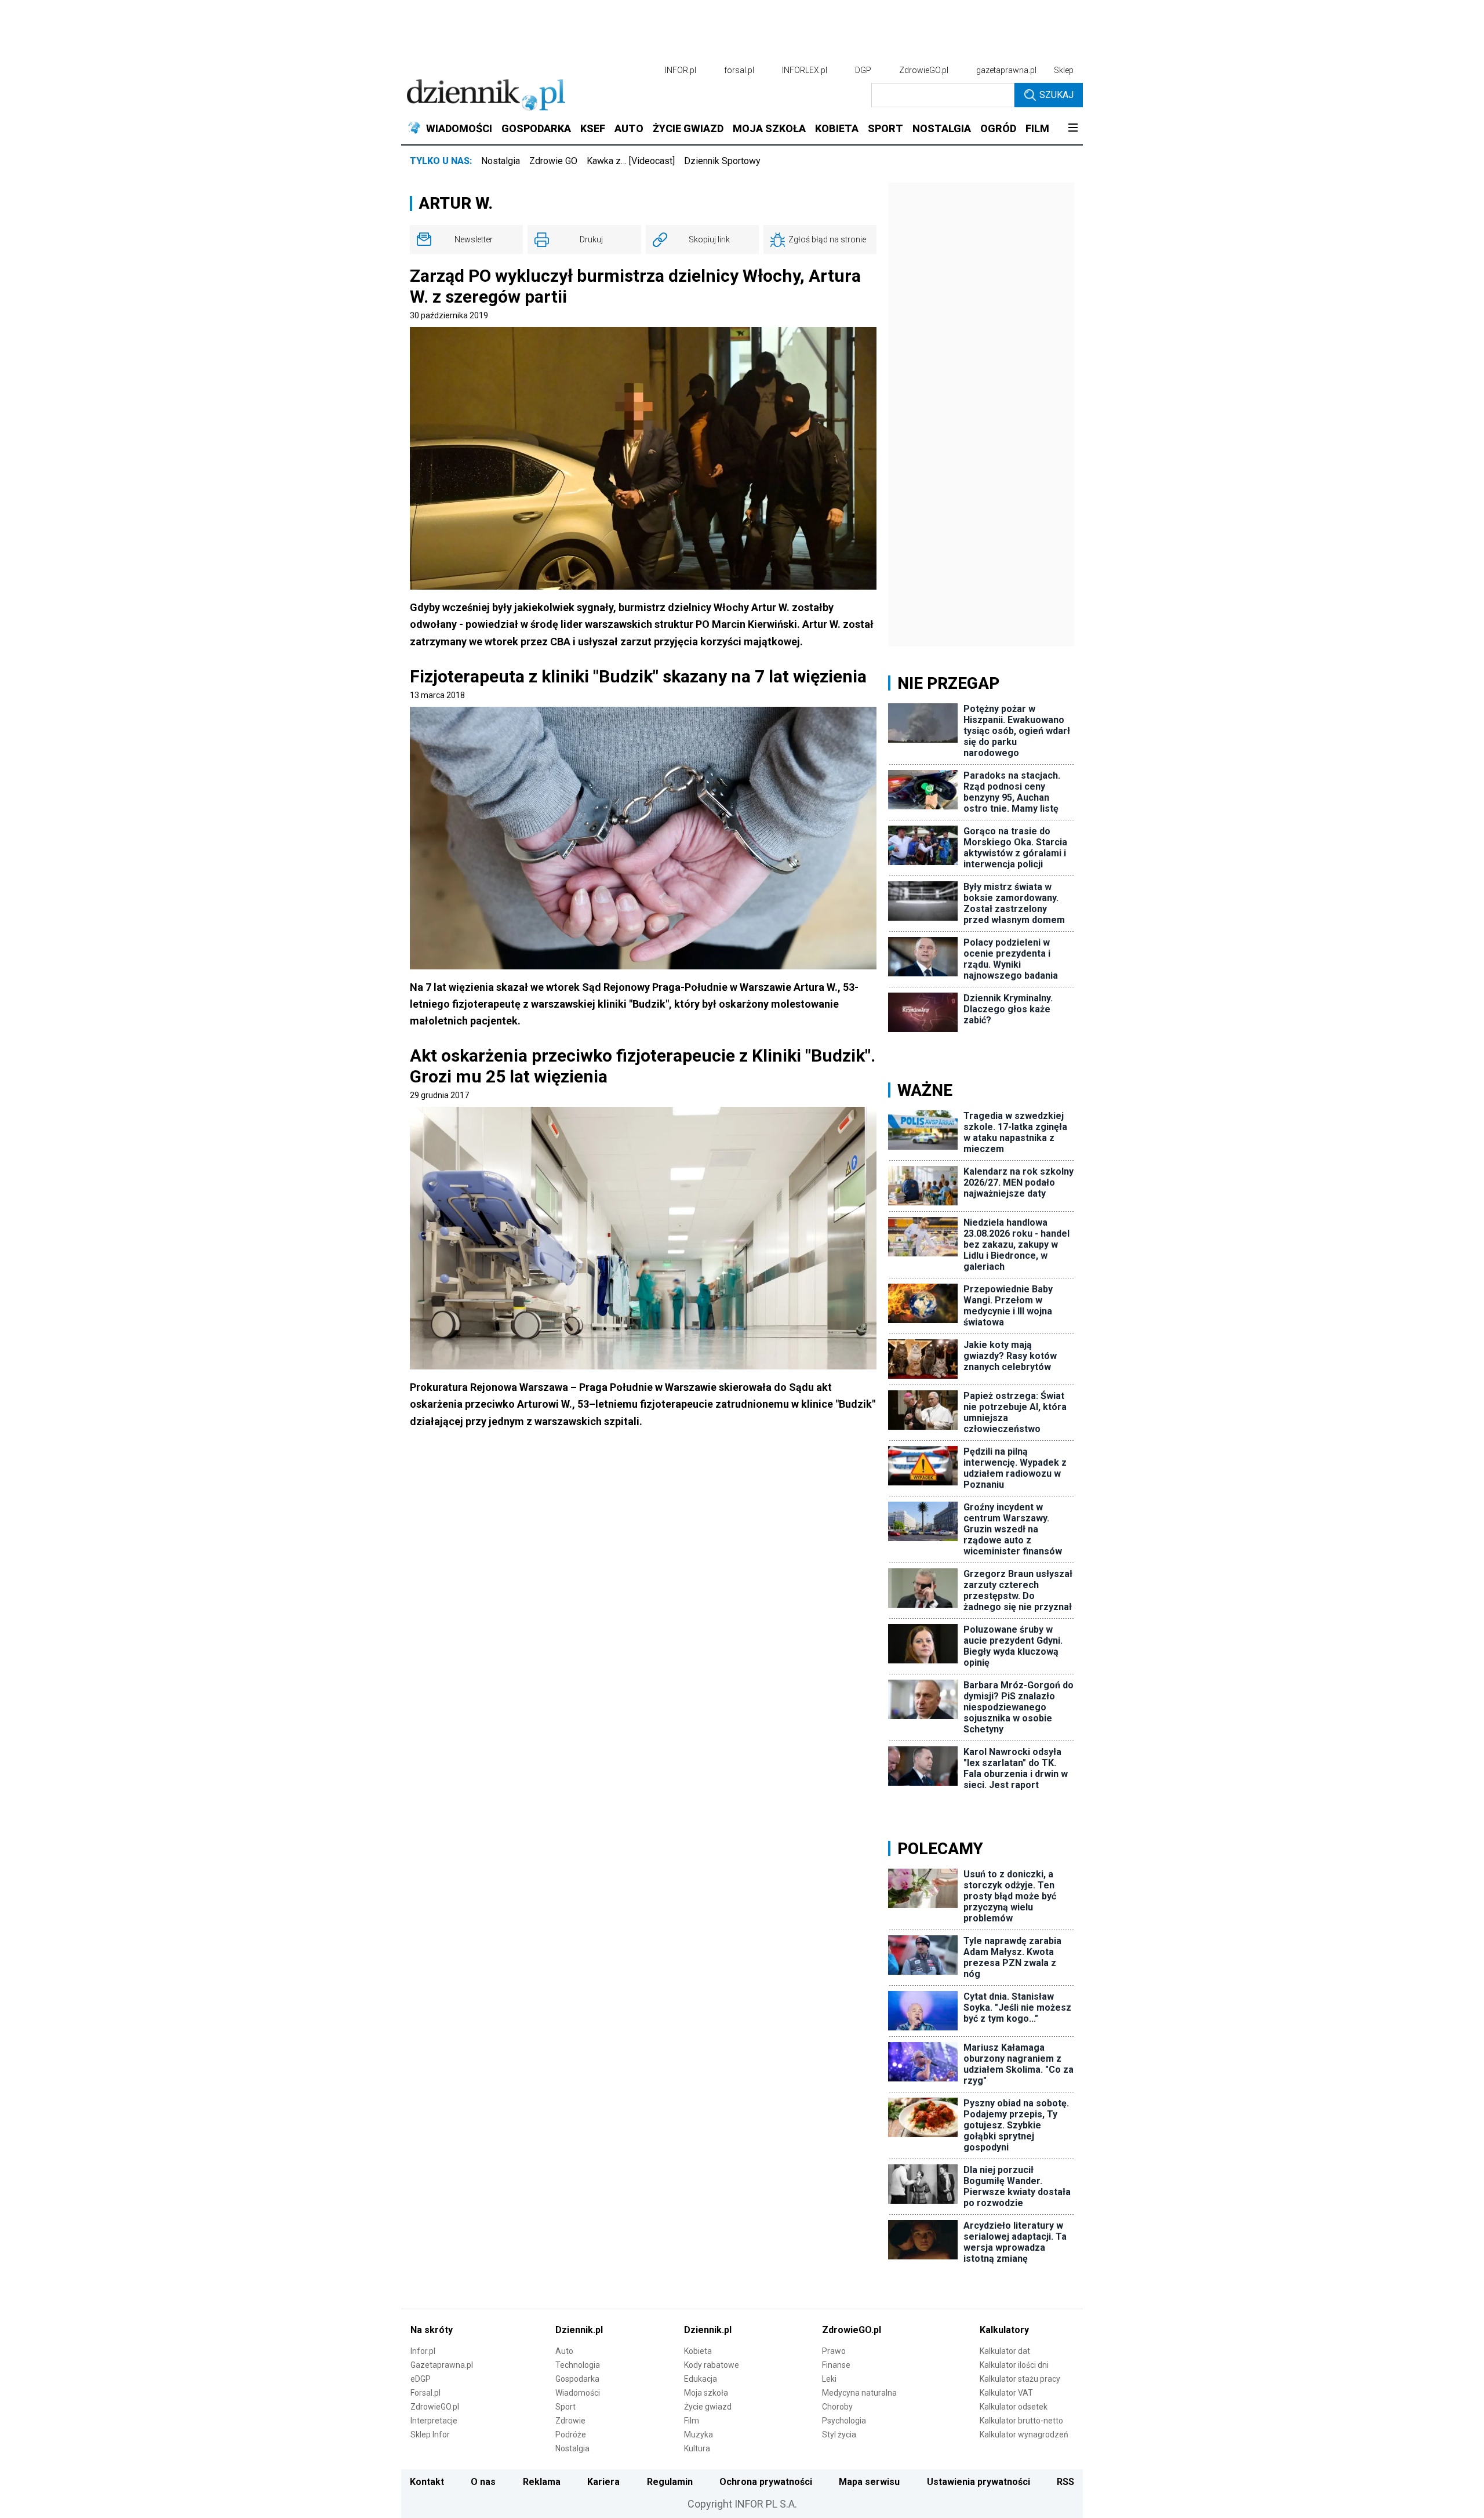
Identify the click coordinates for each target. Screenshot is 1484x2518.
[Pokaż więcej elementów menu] (1073, 129)
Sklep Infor (430, 2435)
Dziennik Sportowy (722, 161)
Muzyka (699, 2435)
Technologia (578, 2365)
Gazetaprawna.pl (442, 2365)
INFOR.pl (681, 70)
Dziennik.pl (579, 2330)
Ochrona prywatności (766, 2482)
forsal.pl (739, 70)
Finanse (836, 2365)
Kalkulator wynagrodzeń (1024, 2435)
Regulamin (670, 2482)
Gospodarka (577, 2379)
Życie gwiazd (708, 2407)
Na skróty (432, 2330)
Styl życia (839, 2435)
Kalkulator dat (1005, 2351)
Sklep (1064, 70)
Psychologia (844, 2421)
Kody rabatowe (712, 2365)
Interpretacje (434, 2421)
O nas (483, 2482)
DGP (863, 70)
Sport (565, 2407)
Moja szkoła (706, 2393)
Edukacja (701, 2379)
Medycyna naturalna (859, 2393)
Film (692, 2421)
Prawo (834, 2351)
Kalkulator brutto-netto (1021, 2421)
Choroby (837, 2407)
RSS (1065, 2482)
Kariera (603, 2482)
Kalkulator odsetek (1014, 2407)
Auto (564, 2351)
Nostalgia (501, 161)
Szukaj (1056, 95)
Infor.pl (423, 2351)
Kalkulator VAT (1006, 2393)
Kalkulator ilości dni (1014, 2365)
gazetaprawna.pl (1006, 70)
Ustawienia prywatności (979, 2482)
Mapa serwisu (869, 2482)
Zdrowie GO (553, 161)
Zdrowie (570, 2421)
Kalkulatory (1004, 2330)
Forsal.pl (425, 2393)
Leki (829, 2379)
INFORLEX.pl (805, 70)
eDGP (421, 2379)
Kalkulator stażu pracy (1020, 2379)
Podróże (571, 2435)
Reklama (542, 2482)
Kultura (697, 2448)
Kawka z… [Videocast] (631, 161)
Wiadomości (578, 2393)
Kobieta (698, 2351)
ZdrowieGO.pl (924, 70)
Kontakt (427, 2482)
